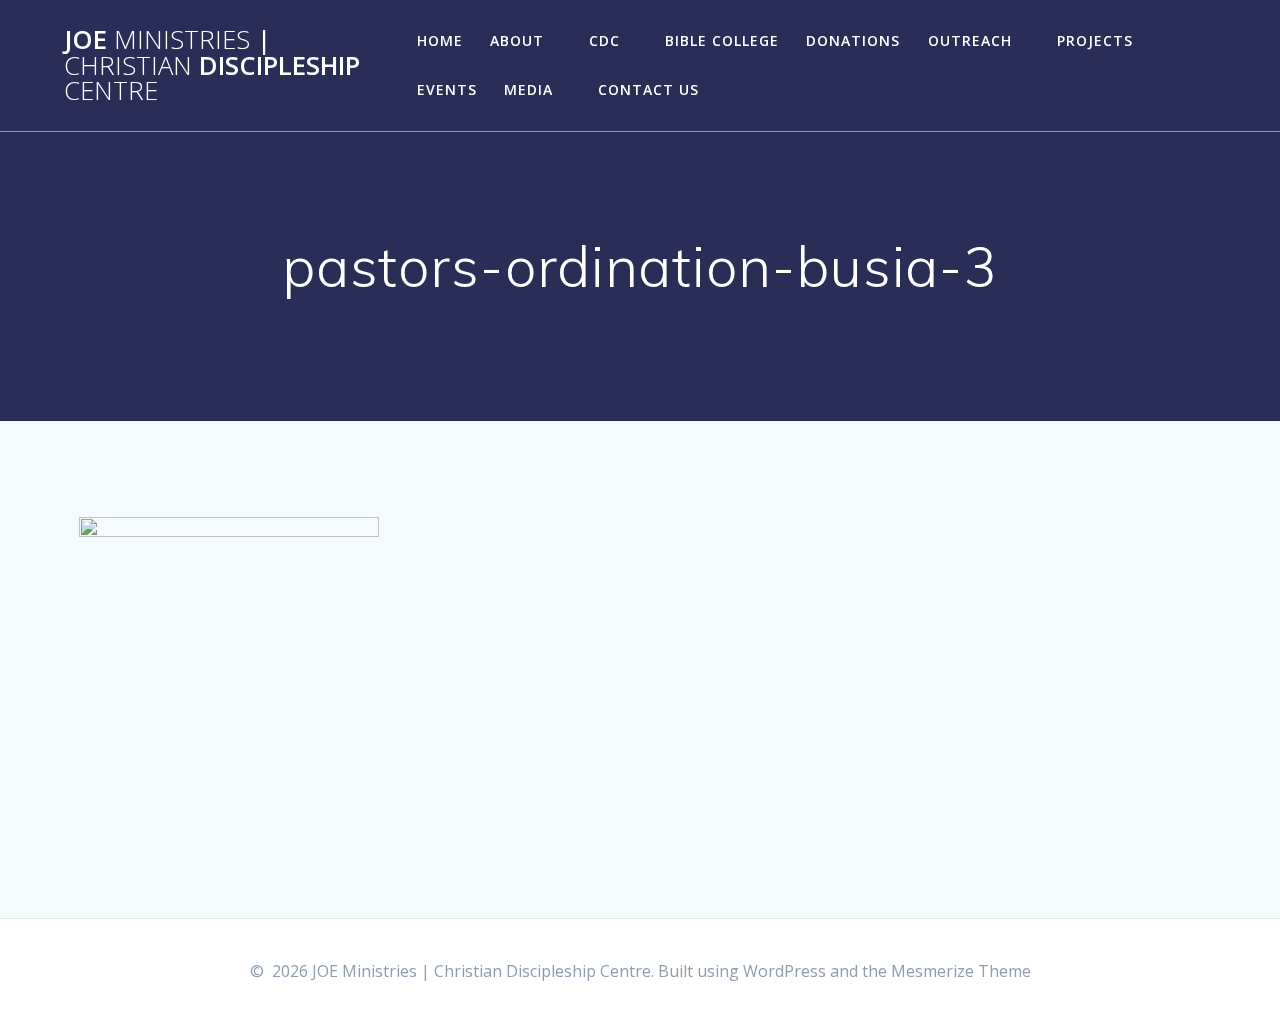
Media (528, 89)
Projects (1095, 40)
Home (440, 40)
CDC (604, 40)
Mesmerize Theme (961, 971)
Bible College (722, 40)
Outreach (970, 40)
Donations (853, 40)
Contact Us (648, 89)
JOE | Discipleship (212, 65)
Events (447, 89)
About (517, 40)
